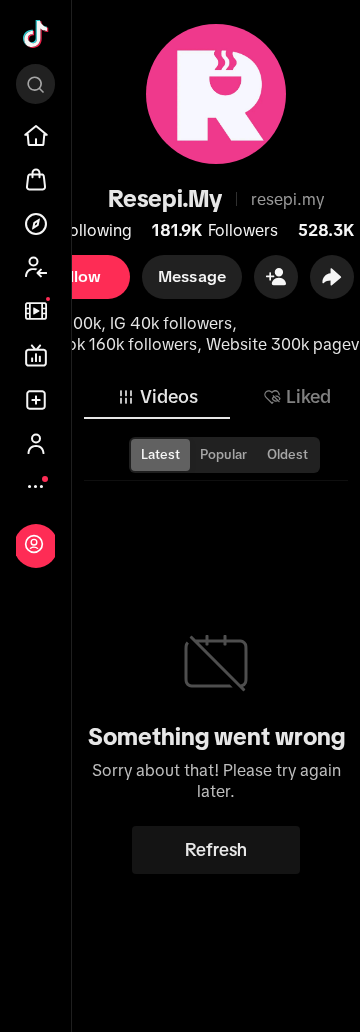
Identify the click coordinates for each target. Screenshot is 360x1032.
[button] (276, 277)
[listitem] (36, 136)
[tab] (157, 397)
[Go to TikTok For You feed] (36, 34)
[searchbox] (35, 84)
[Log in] (34, 544)
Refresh (216, 850)
